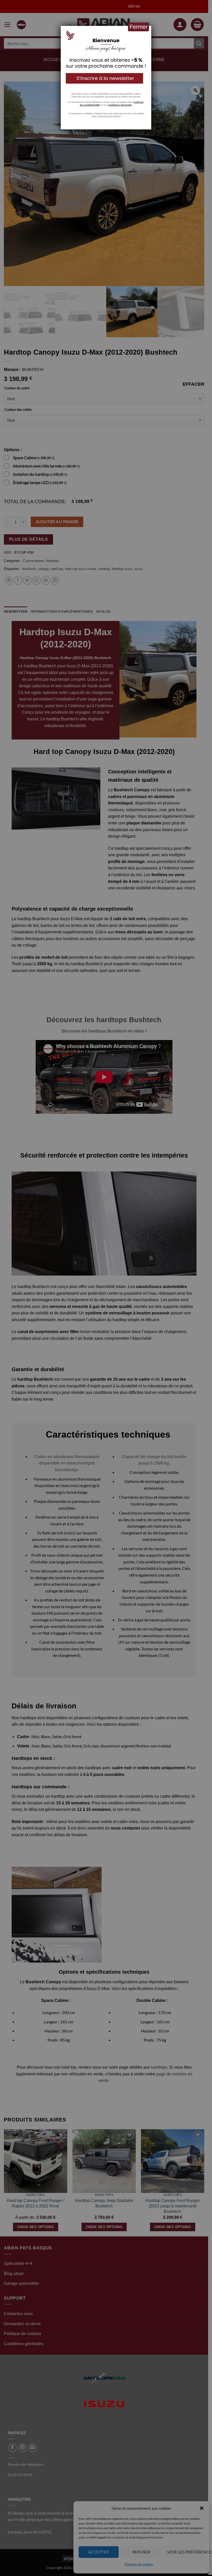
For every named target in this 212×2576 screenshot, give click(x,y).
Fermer (138, 27)
